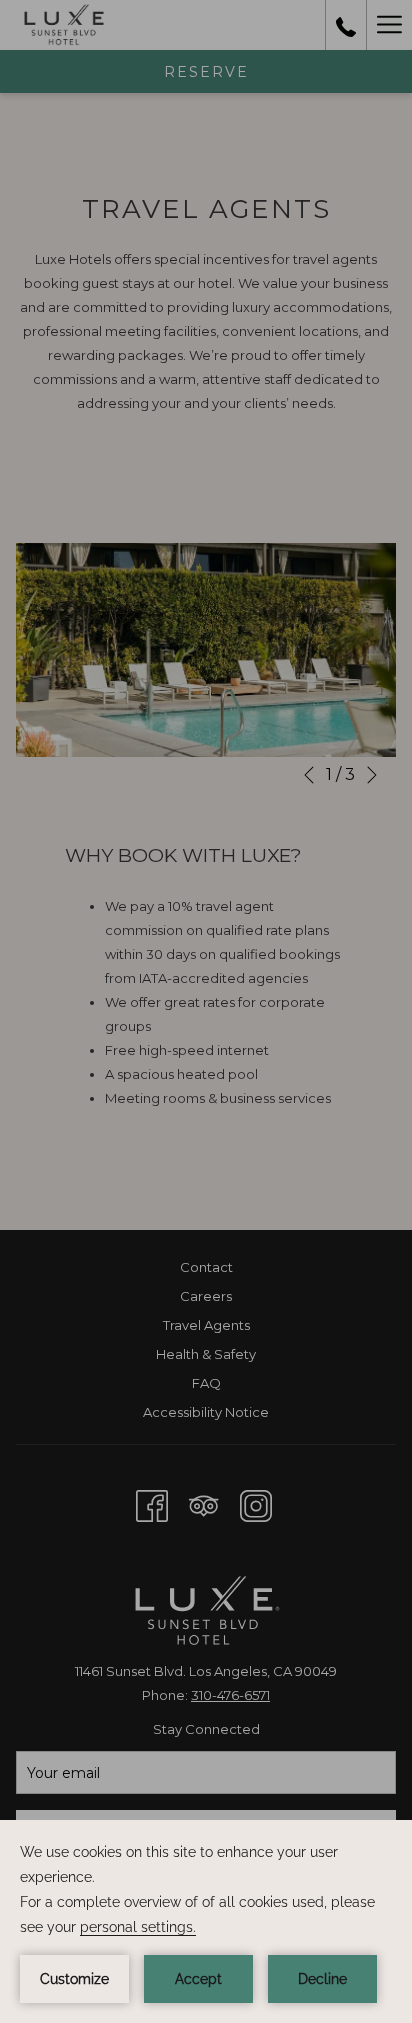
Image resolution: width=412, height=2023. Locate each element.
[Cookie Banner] (206, 1921)
